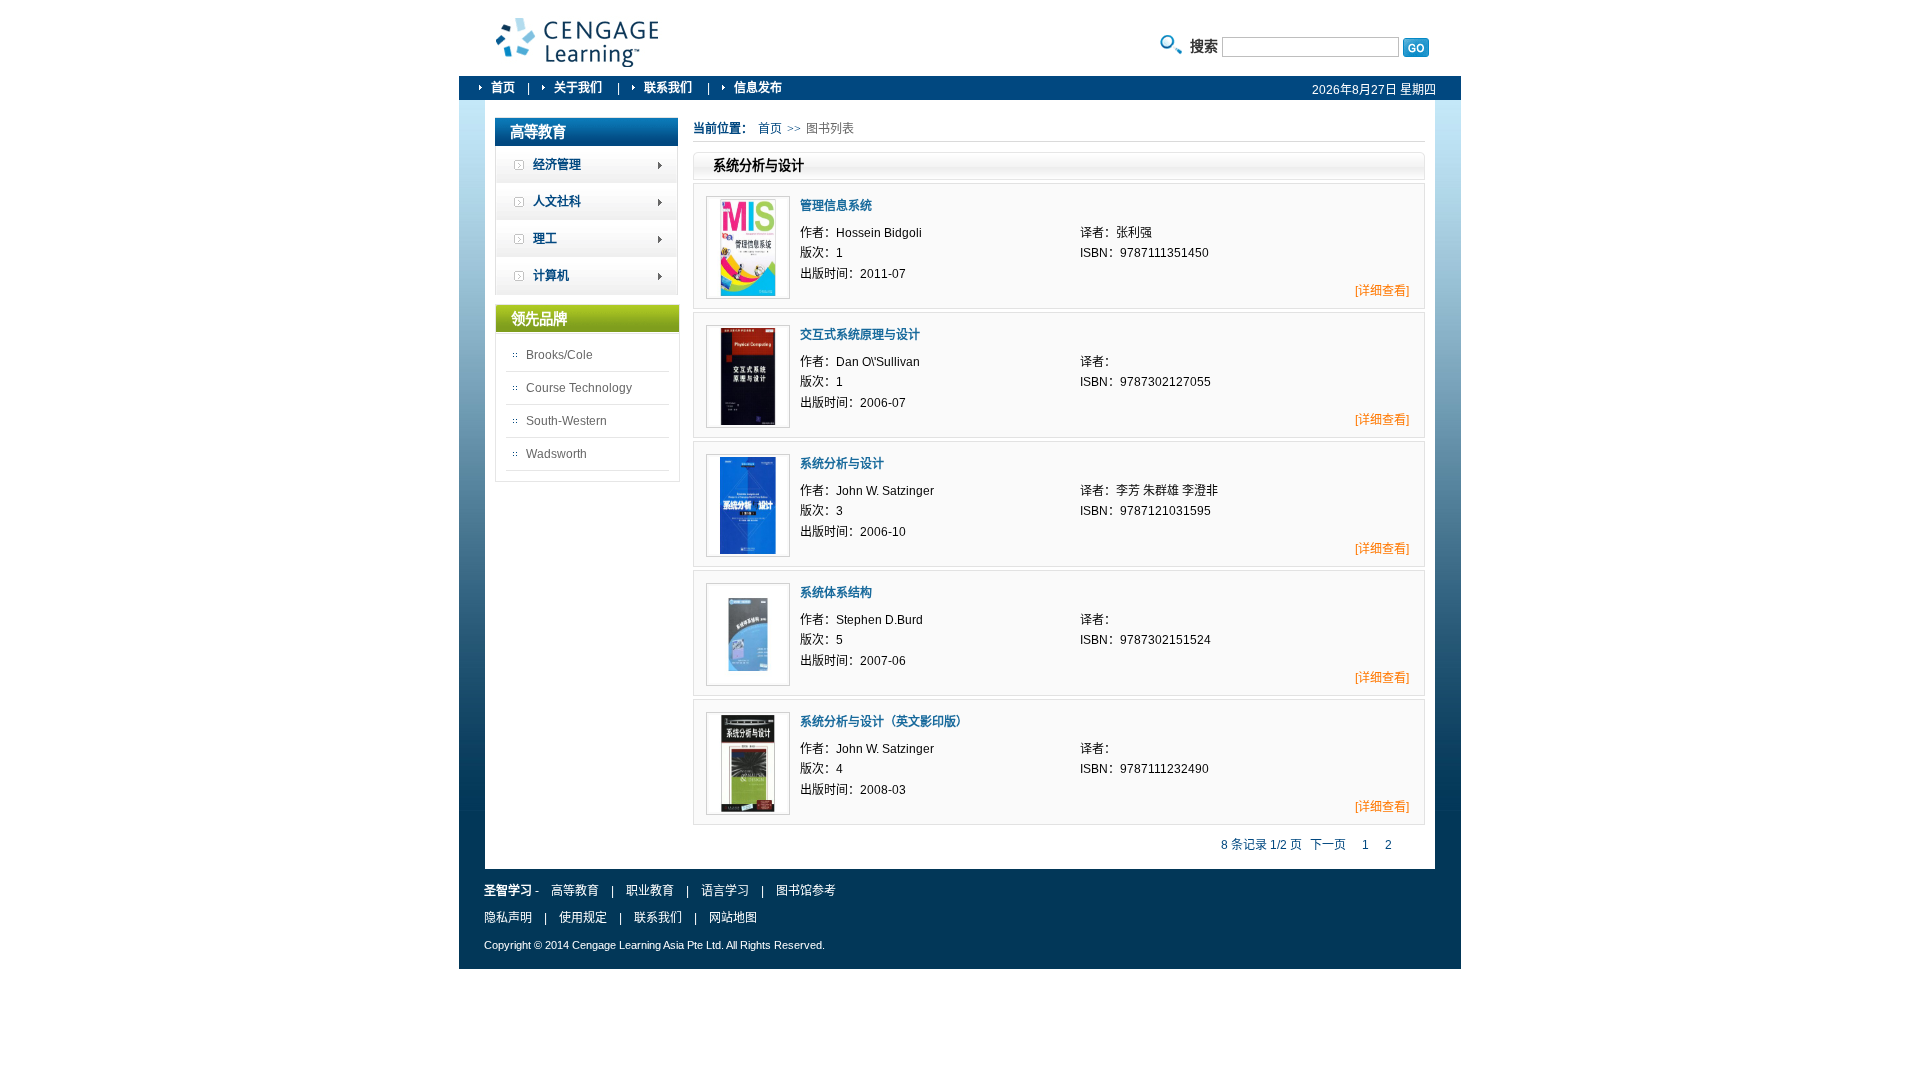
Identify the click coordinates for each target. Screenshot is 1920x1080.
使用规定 (583, 918)
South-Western (566, 421)
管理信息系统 (836, 206)
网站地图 (733, 918)
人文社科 (557, 202)
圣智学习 (578, 43)
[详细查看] (1382, 291)
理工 (545, 239)
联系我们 (669, 88)
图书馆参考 (806, 891)
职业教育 (650, 891)
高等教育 (575, 891)
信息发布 (758, 88)
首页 (503, 88)
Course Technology (579, 388)
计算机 (551, 276)
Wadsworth (556, 454)
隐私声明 (508, 918)
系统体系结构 (836, 593)
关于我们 (579, 88)
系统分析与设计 (842, 464)
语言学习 (725, 891)
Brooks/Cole (559, 355)
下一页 (1328, 845)
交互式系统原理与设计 (860, 335)
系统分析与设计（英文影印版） (884, 722)
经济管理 (557, 165)
